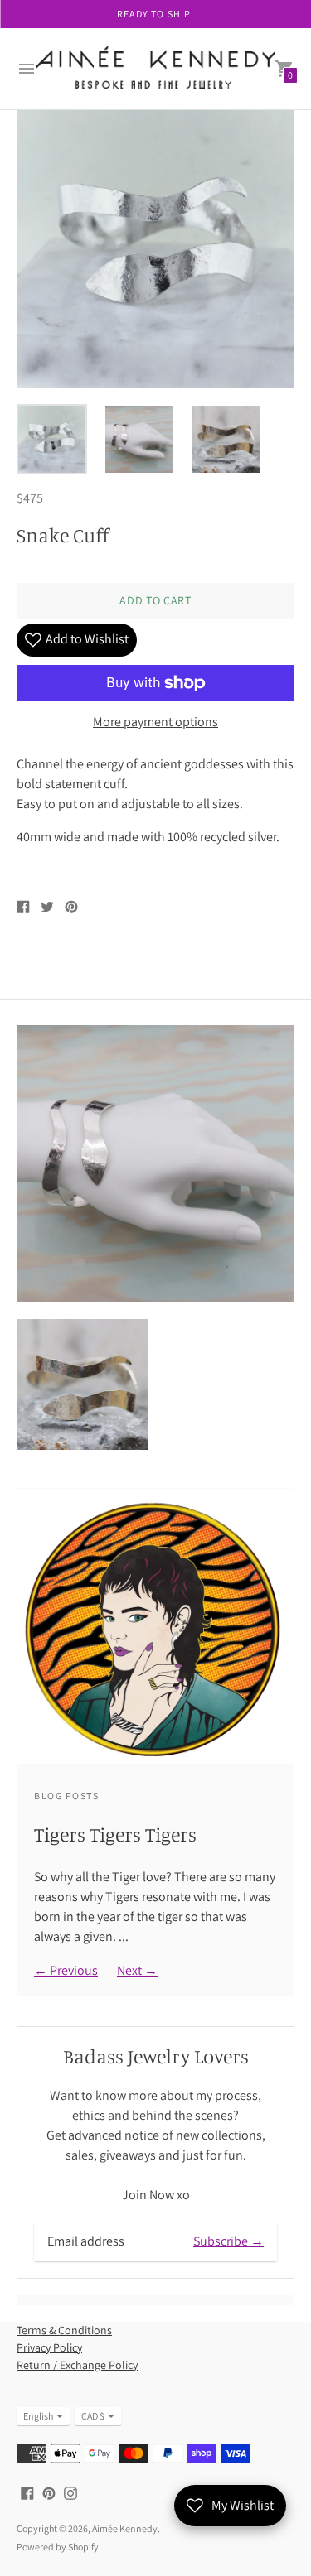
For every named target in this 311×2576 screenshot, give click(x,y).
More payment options (155, 722)
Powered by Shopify (58, 2547)
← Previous (66, 1970)
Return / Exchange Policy (77, 2365)
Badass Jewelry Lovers (156, 2056)
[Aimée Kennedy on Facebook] (27, 2492)
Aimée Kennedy (125, 2528)
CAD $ (93, 2416)
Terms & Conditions (64, 2330)
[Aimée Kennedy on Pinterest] (49, 2492)
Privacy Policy (49, 2347)
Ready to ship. (155, 14)
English (38, 2416)
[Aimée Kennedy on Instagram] (70, 2492)
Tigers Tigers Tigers (115, 1834)
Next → (137, 1970)
